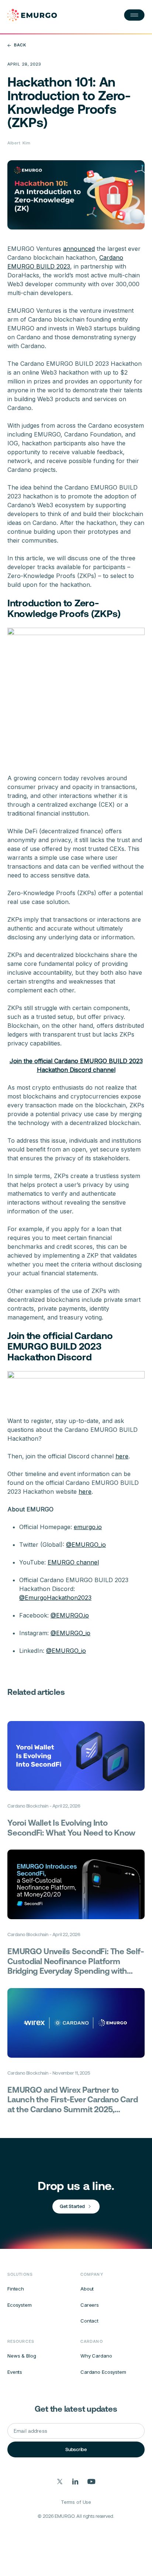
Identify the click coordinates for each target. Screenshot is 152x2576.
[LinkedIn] (75, 2482)
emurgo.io (88, 1527)
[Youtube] (91, 2482)
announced (79, 249)
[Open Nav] (134, 15)
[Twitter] (60, 2482)
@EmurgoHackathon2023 (55, 1598)
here (122, 1456)
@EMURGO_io (86, 1545)
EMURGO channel (73, 1562)
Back (20, 45)
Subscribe (76, 2449)
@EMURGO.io (70, 1615)
